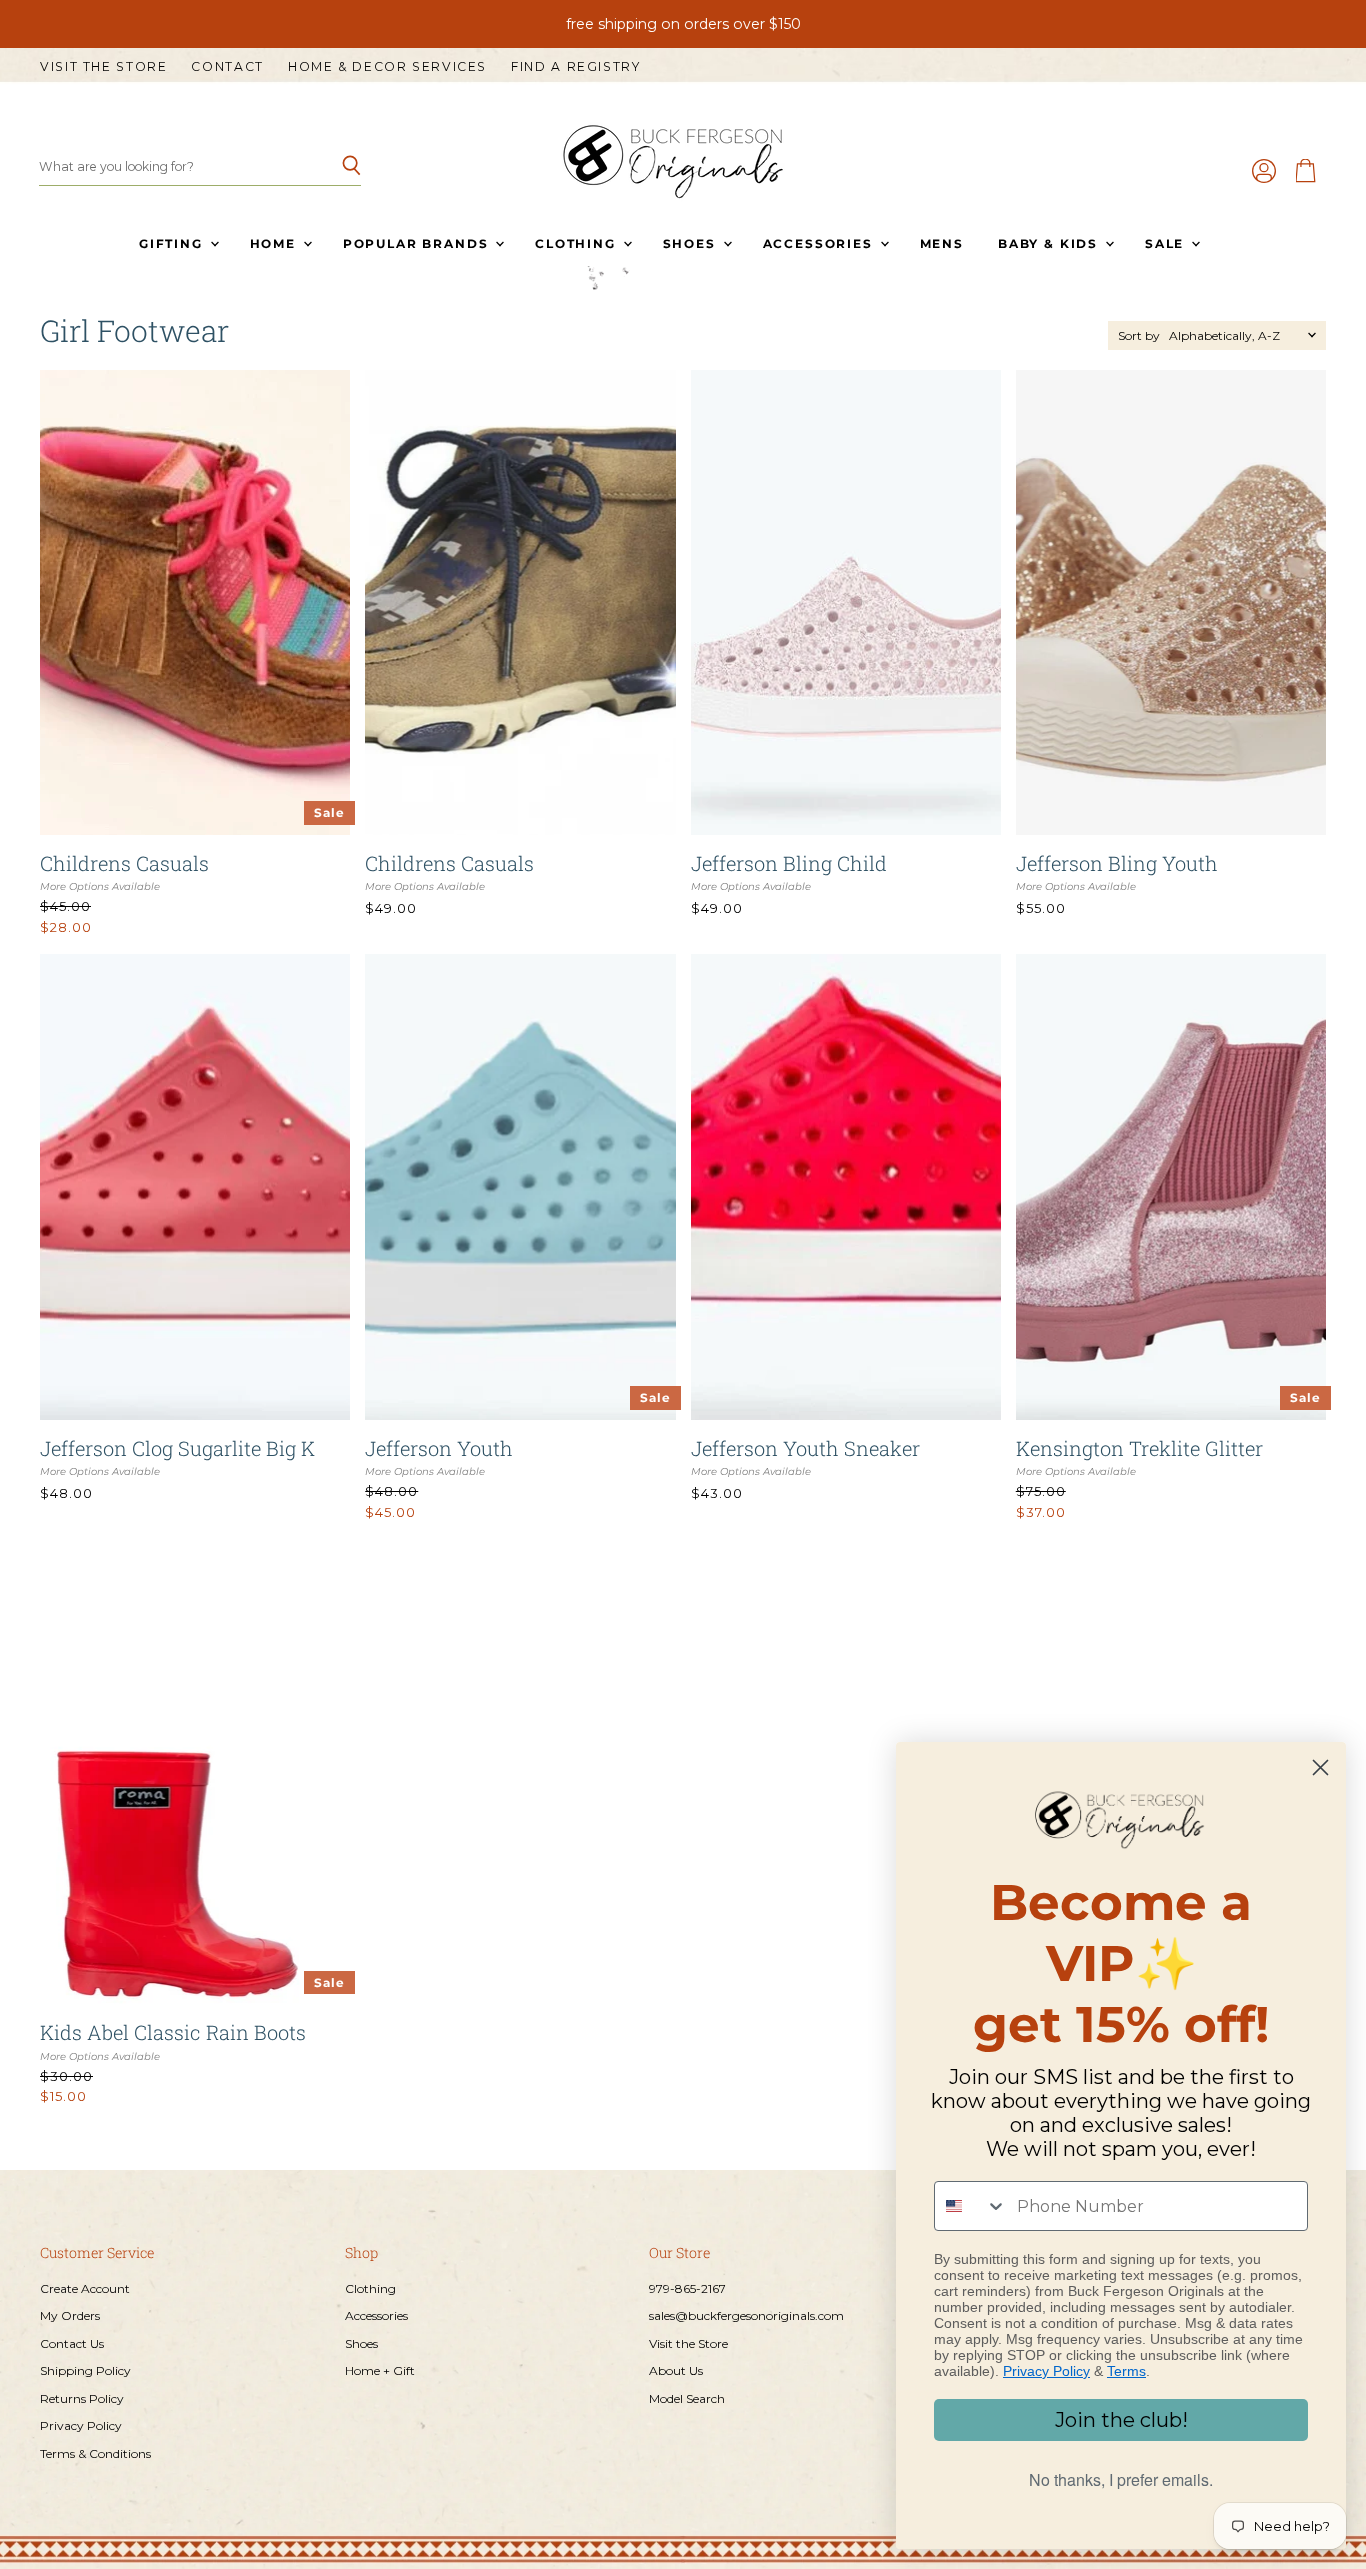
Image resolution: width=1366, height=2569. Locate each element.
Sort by (1139, 336)
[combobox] (971, 2206)
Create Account (85, 2288)
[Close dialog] (1320, 1767)
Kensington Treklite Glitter (1139, 1448)
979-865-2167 (687, 2288)
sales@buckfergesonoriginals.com (746, 2315)
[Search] (334, 167)
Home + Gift (380, 2370)
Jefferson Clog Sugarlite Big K (177, 1448)
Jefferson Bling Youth (1117, 863)
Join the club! (1121, 2420)
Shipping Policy (85, 2370)
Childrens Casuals (124, 863)
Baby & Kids (1050, 243)
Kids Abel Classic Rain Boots (173, 2032)
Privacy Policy (81, 2425)
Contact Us (72, 2343)
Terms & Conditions (95, 2453)
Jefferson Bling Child (789, 863)
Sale (1167, 243)
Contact (227, 67)
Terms (1126, 2371)
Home (275, 243)
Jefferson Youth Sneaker (805, 1448)
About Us (676, 2370)
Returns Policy (82, 2398)
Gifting (173, 243)
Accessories (820, 243)
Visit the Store (103, 67)
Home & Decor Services (387, 67)
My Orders (70, 2315)
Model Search (687, 2398)
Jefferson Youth (439, 1448)
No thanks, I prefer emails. (1121, 2479)
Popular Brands (418, 243)
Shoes (692, 243)
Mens (942, 243)
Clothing (577, 243)
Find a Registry (575, 67)
